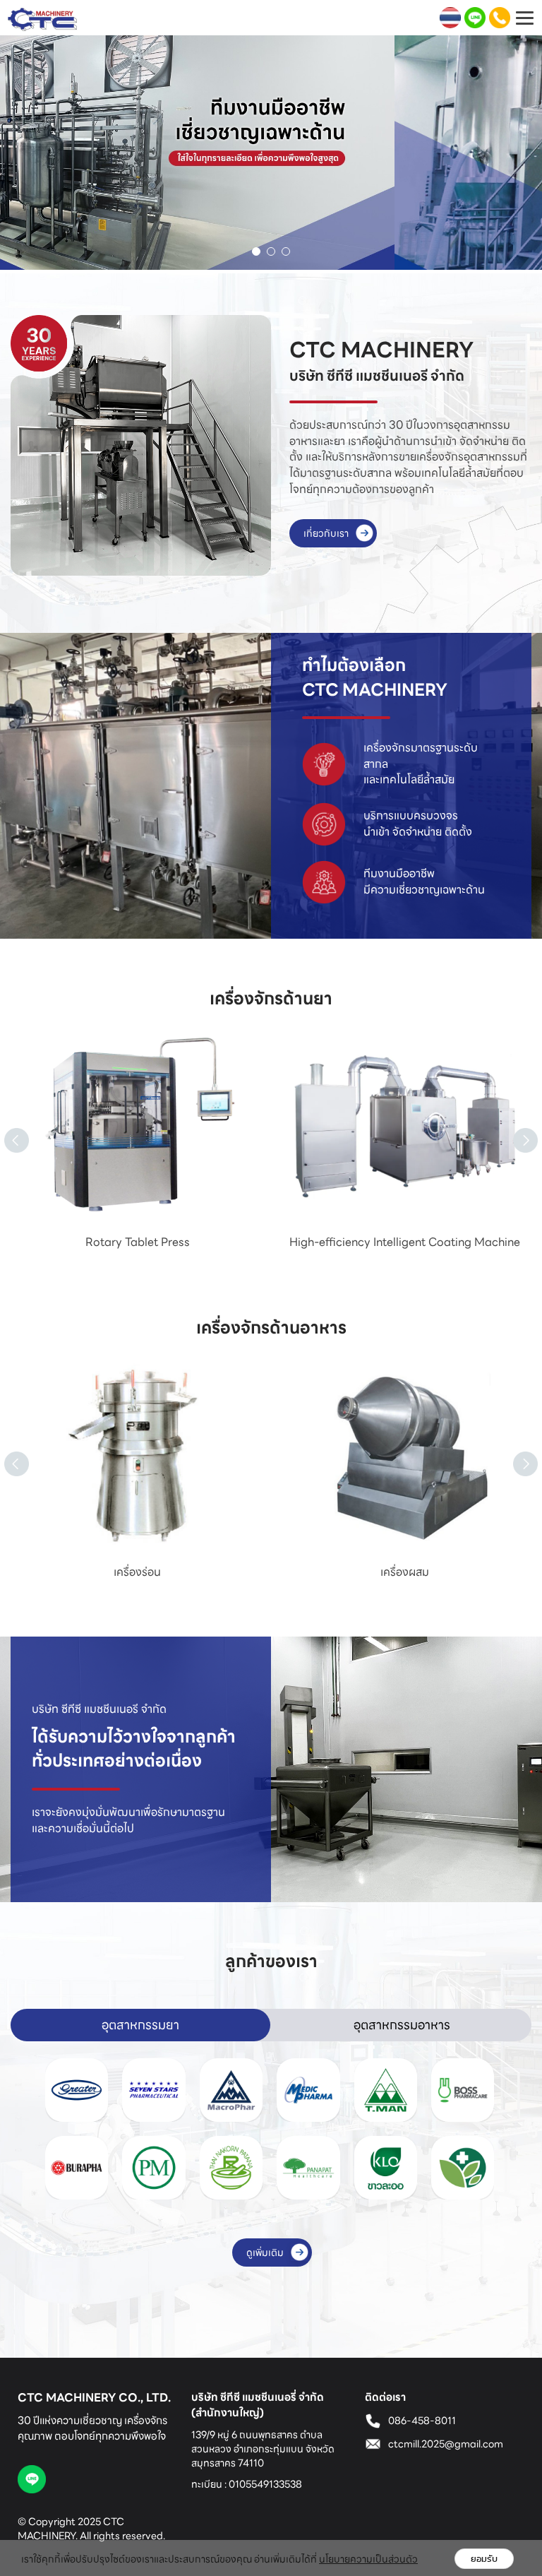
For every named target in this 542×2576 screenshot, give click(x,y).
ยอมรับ (484, 2559)
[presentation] (4, 1124)
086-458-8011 (422, 2421)
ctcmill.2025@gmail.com (446, 2444)
